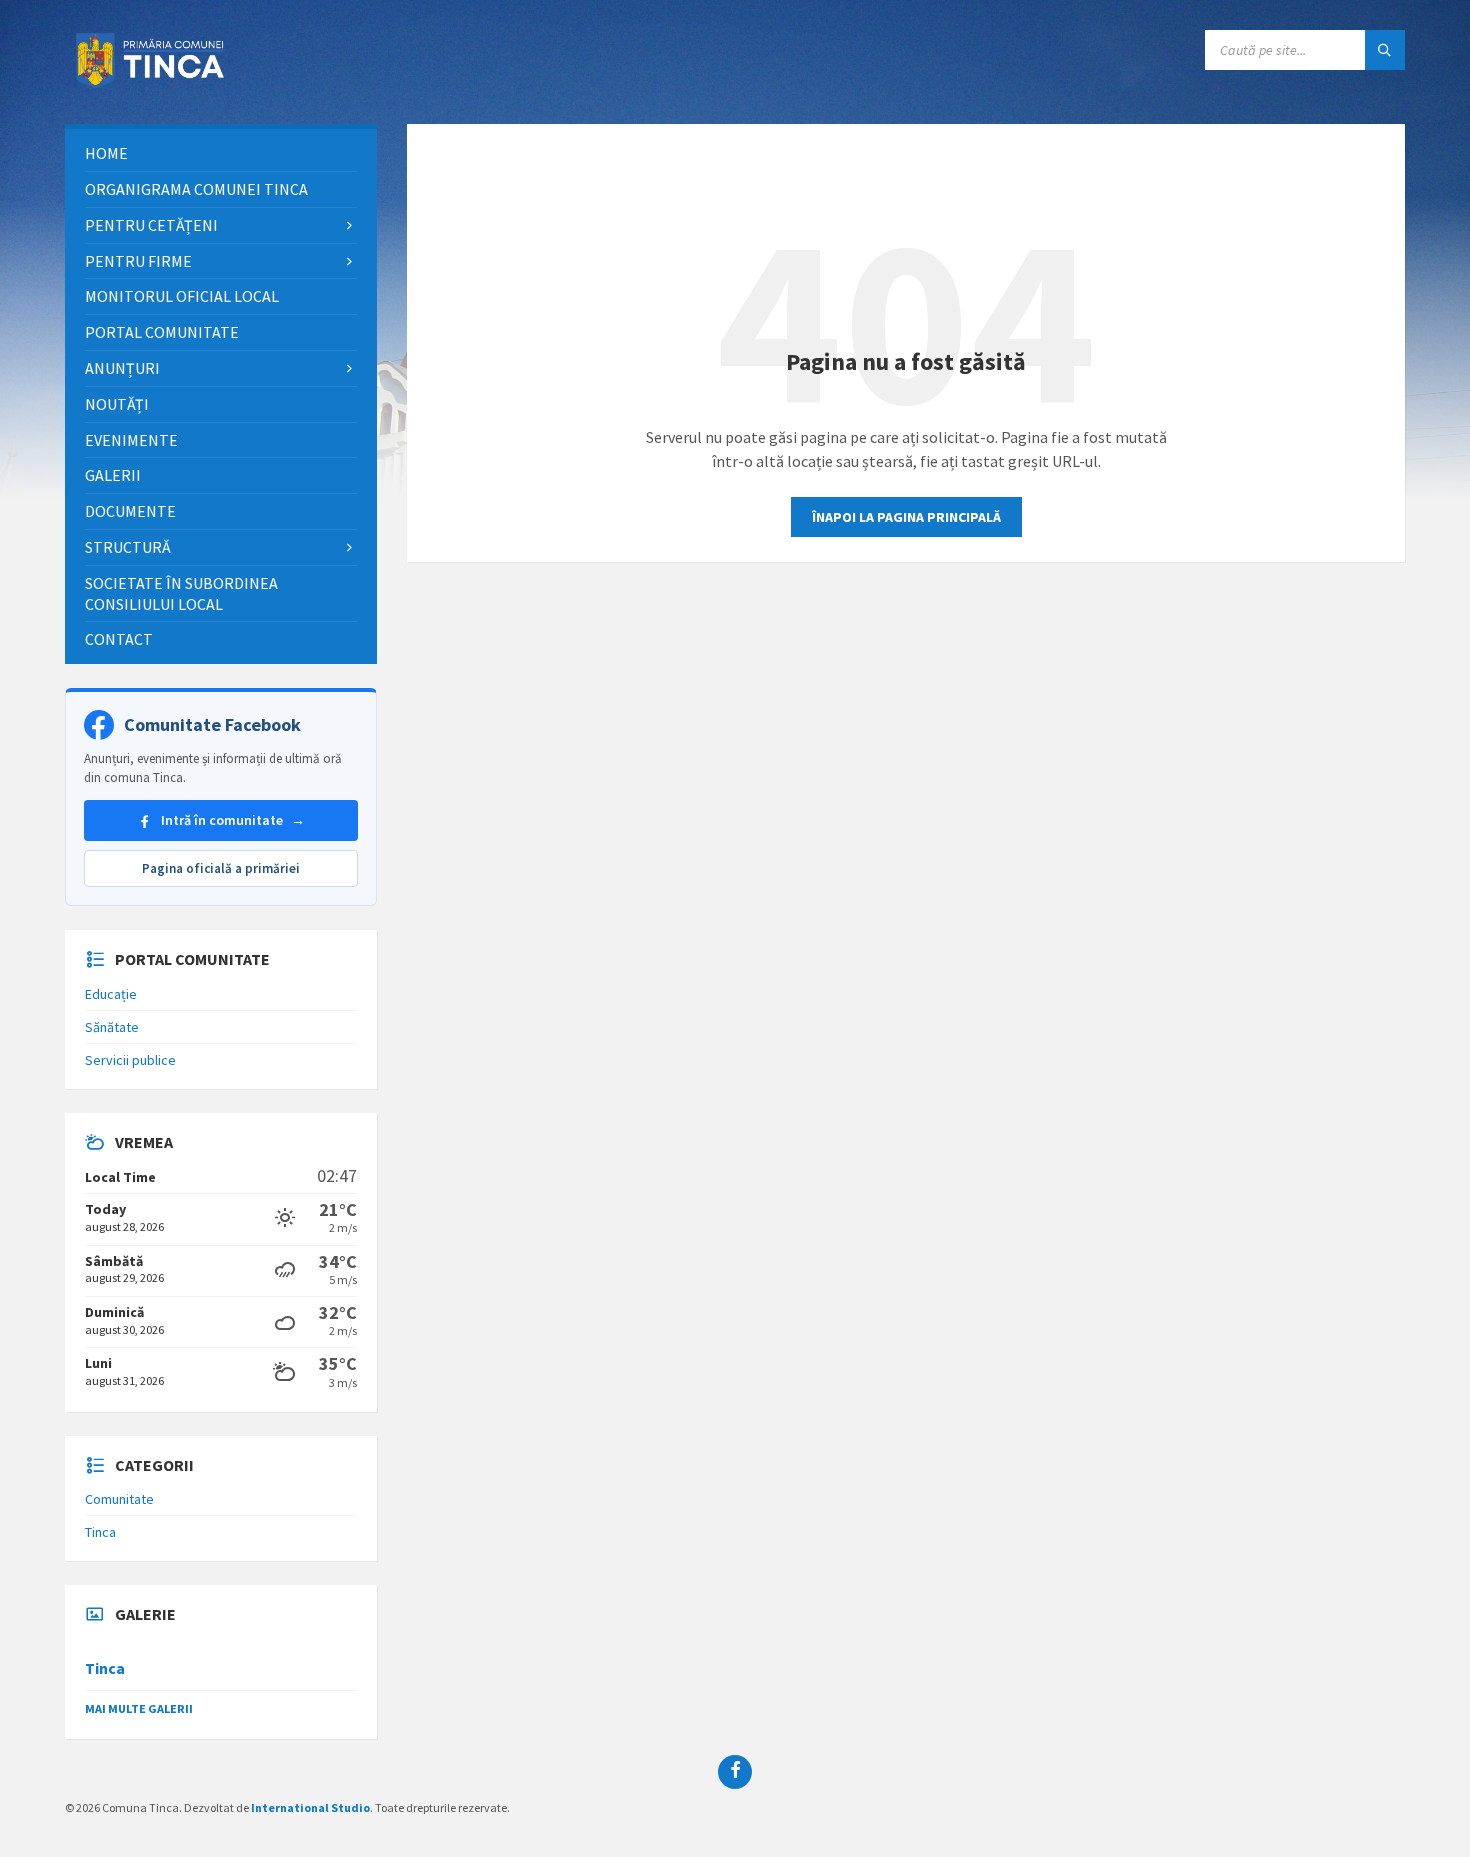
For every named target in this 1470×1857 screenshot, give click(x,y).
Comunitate (119, 1499)
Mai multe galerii (139, 1708)
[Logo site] (155, 85)
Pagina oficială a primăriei (221, 868)
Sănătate (112, 1027)
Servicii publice (130, 1060)
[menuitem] (221, 153)
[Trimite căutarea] (1385, 50)
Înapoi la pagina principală (906, 517)
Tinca (100, 1532)
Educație (111, 994)
